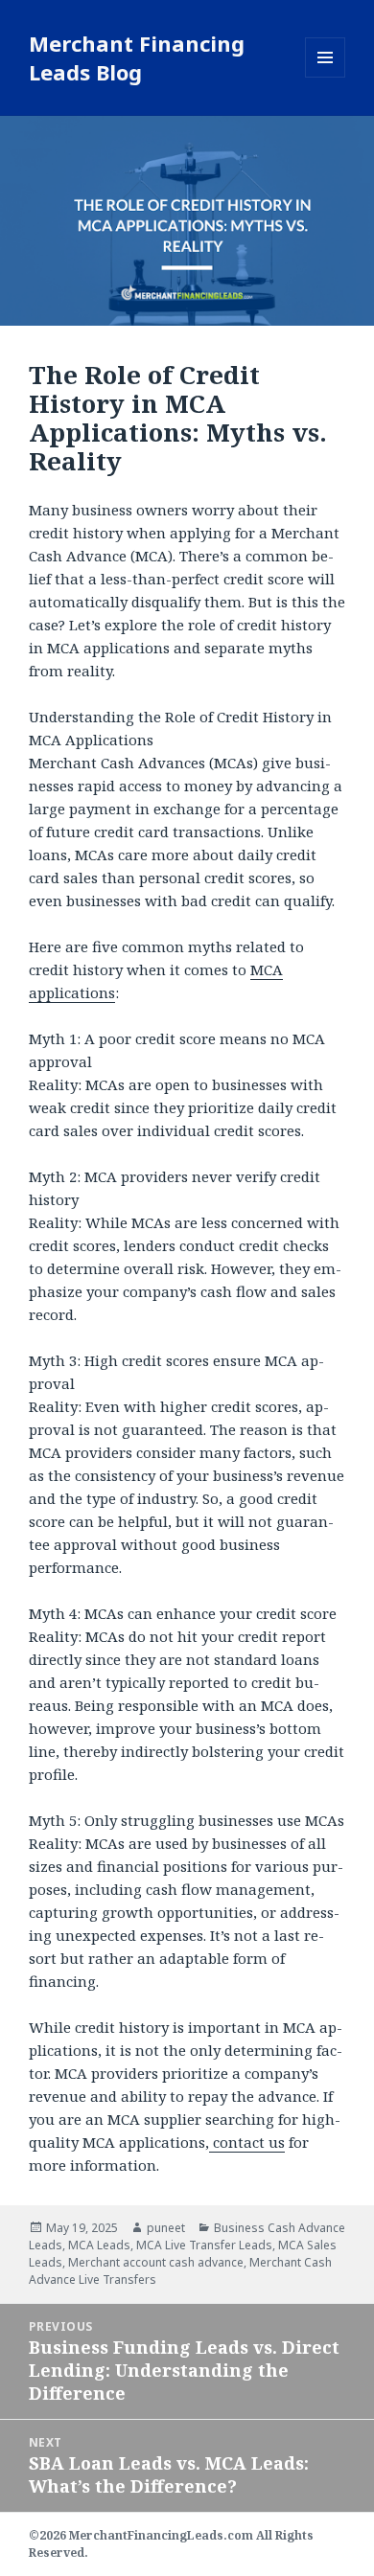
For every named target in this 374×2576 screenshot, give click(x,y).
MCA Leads (99, 2245)
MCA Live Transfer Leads (204, 2245)
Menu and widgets (326, 77)
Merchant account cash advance (156, 2262)
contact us (247, 2142)
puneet (166, 2228)
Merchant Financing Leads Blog (137, 57)
